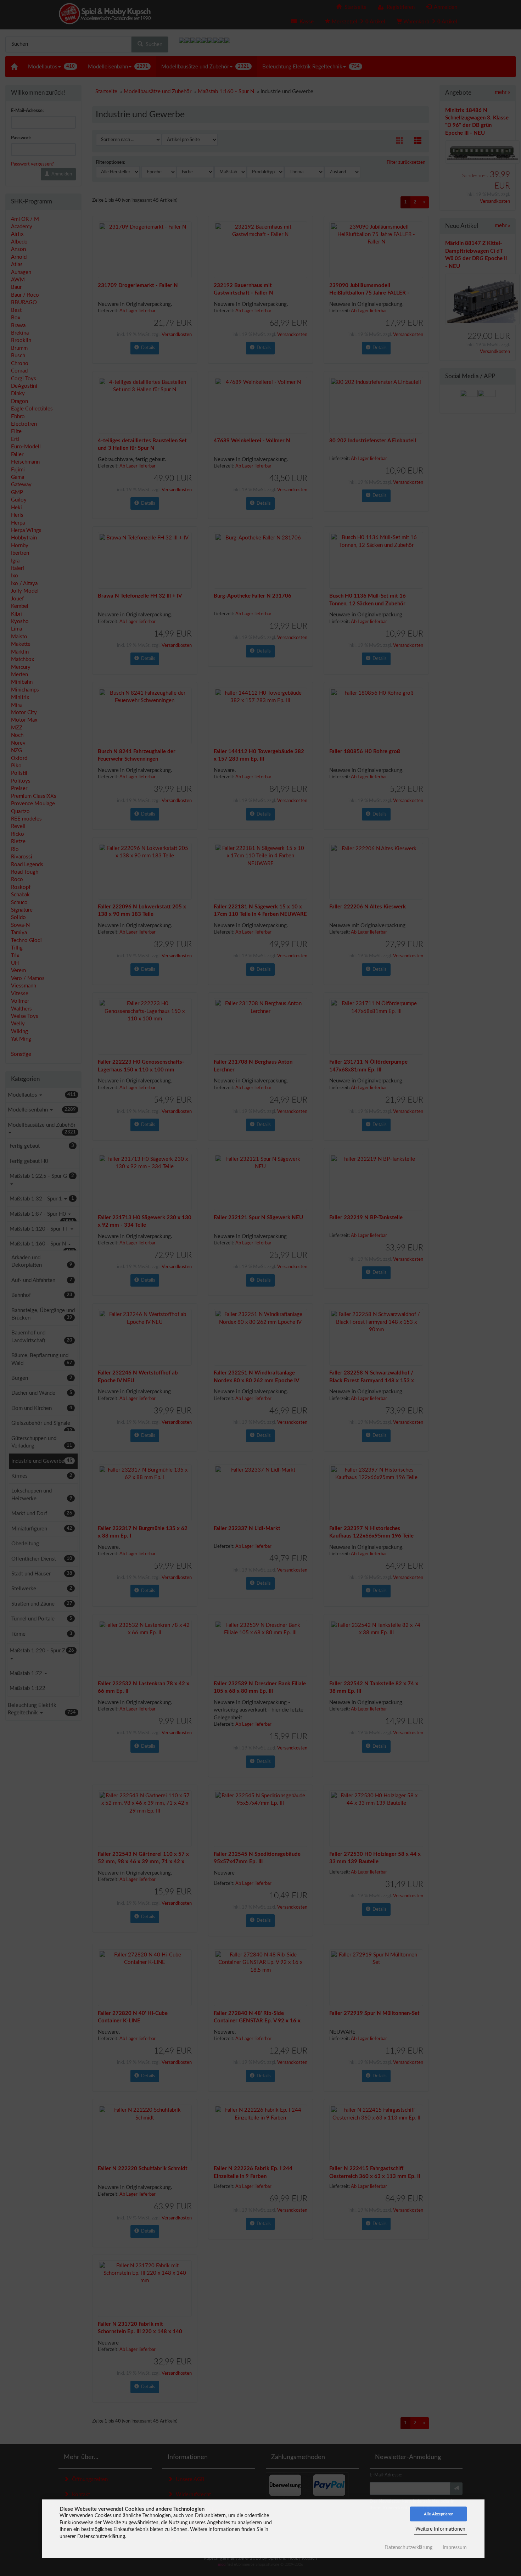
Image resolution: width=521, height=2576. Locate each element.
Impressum (455, 2548)
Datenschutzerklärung (408, 2548)
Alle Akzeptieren (439, 2514)
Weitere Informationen (440, 2529)
